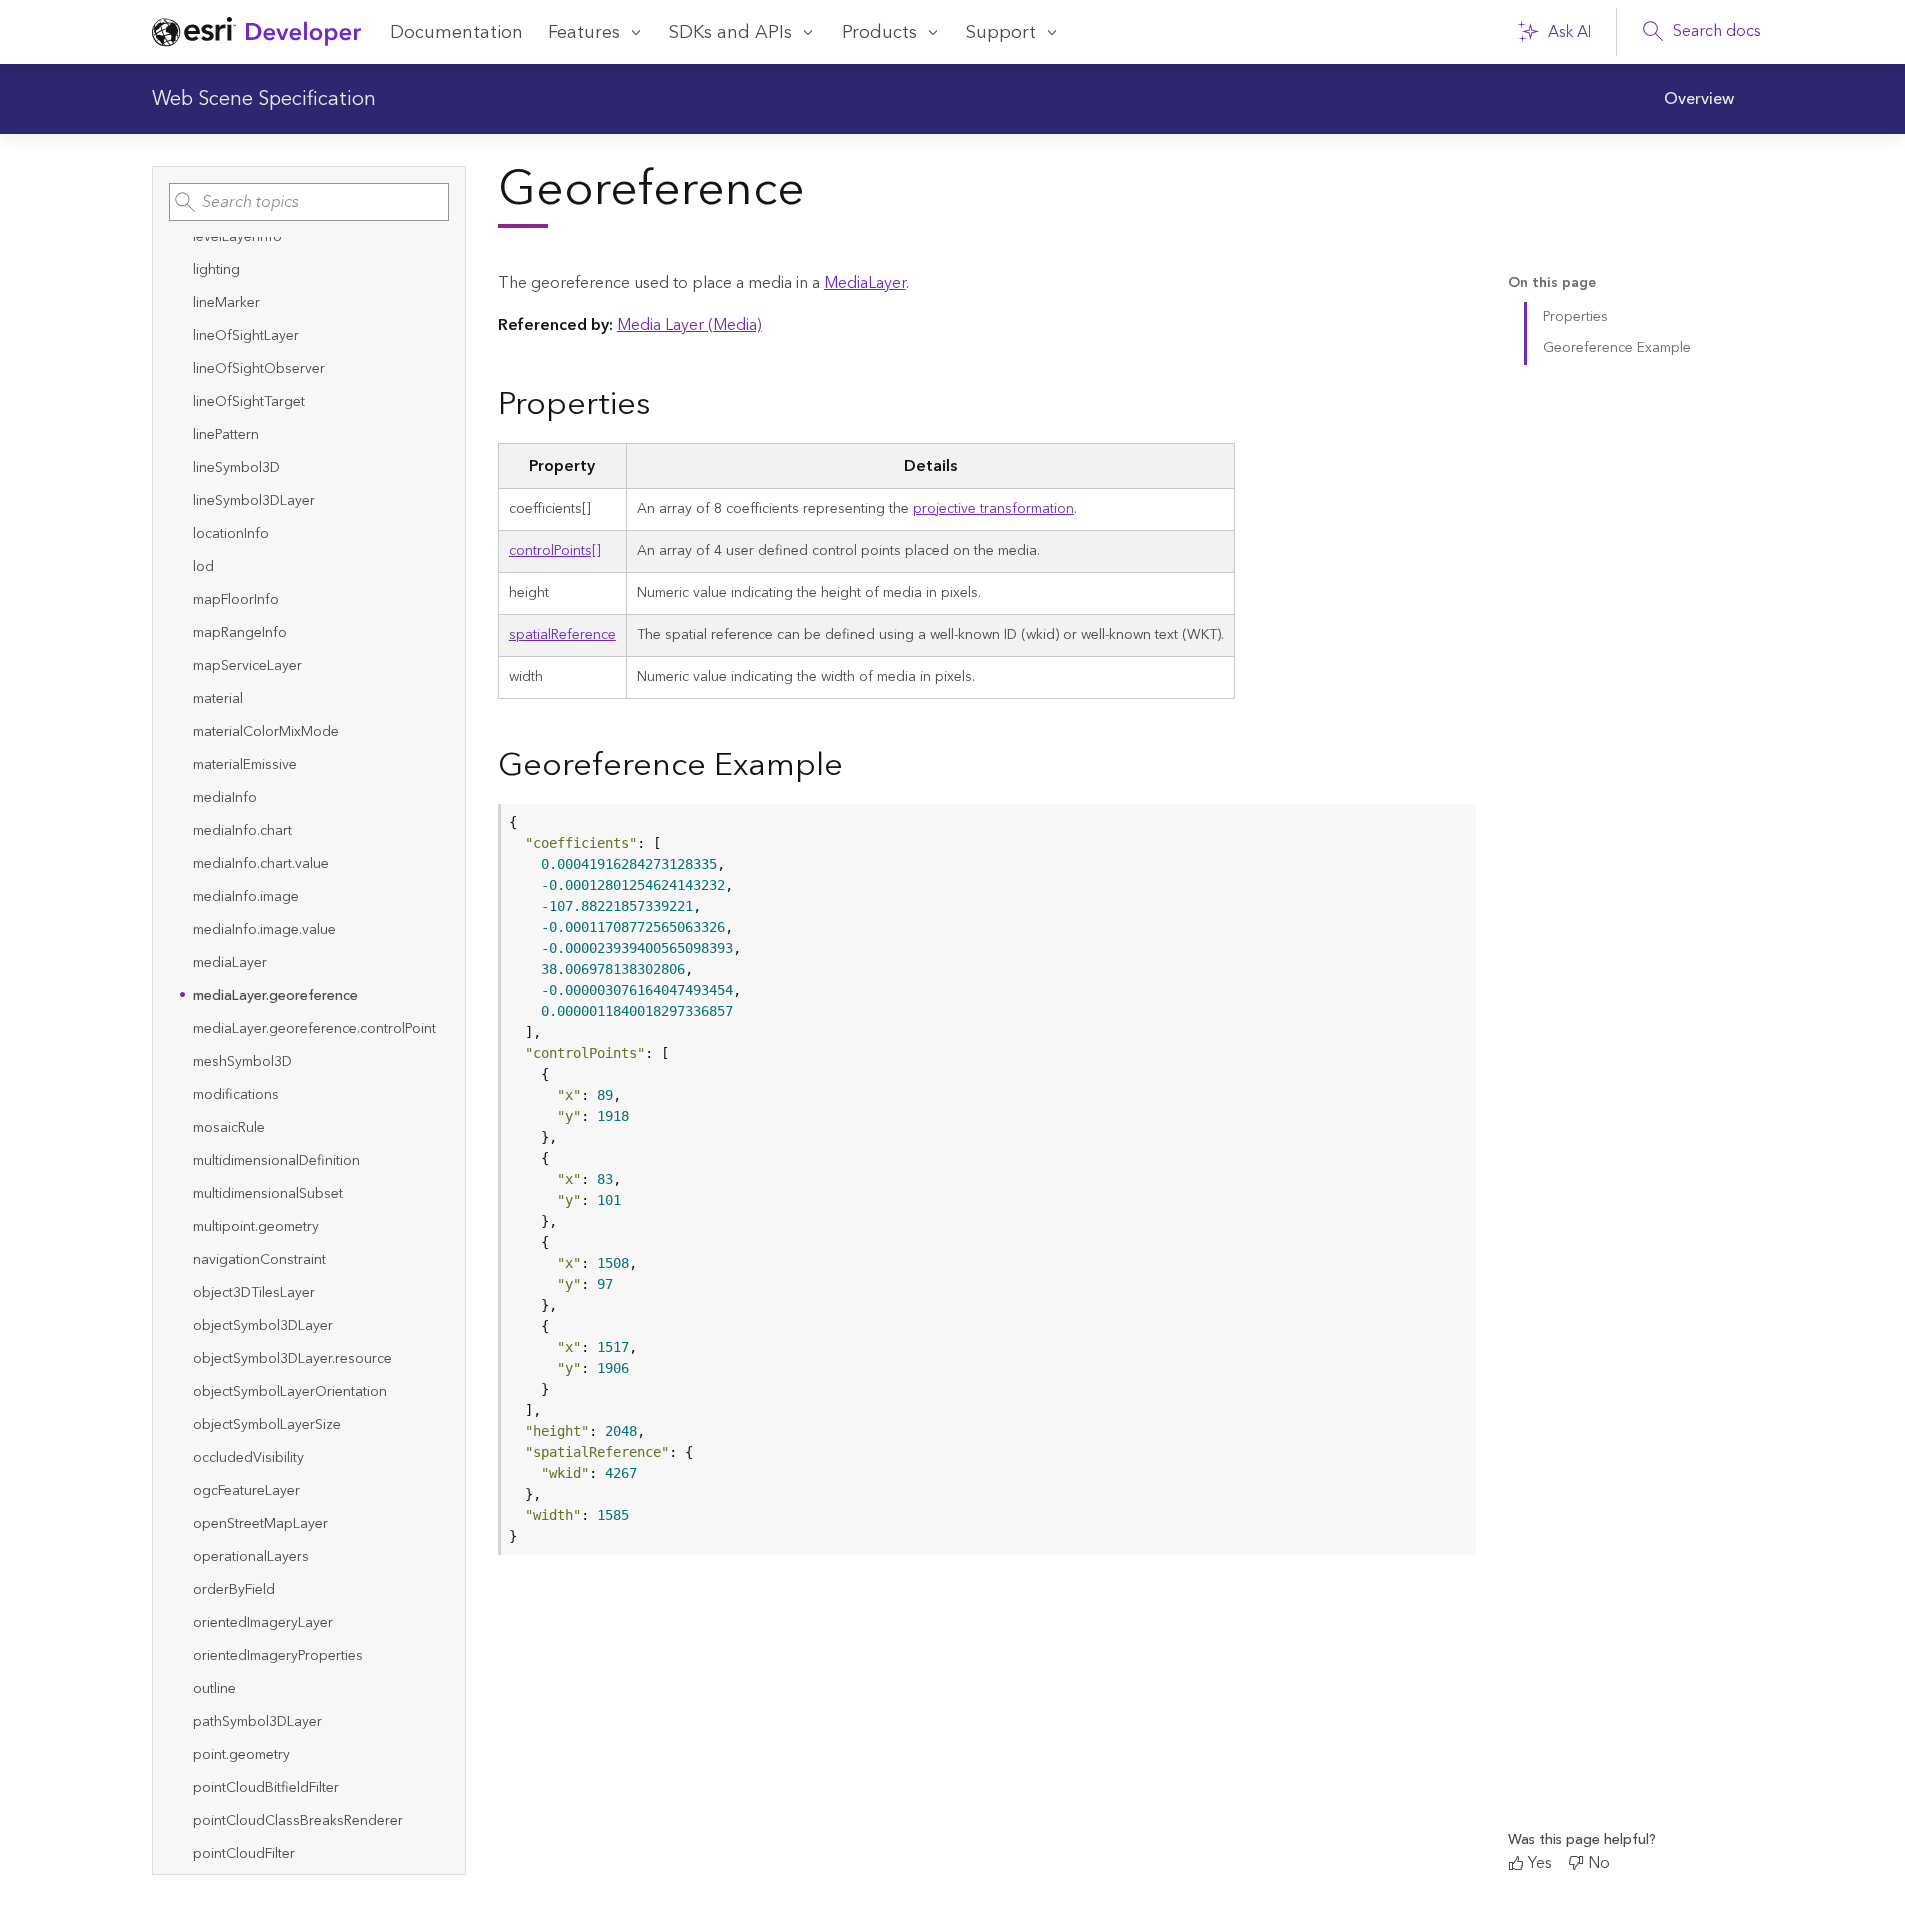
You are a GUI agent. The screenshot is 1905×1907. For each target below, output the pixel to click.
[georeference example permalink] (859, 767)
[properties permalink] (666, 406)
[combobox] (309, 202)
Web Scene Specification (264, 99)
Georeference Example (1617, 348)
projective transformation (993, 509)
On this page (1552, 283)
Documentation (456, 32)
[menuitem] (1699, 99)
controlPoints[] (555, 551)
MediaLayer (865, 283)
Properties (1575, 317)
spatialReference (562, 635)
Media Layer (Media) (689, 325)
